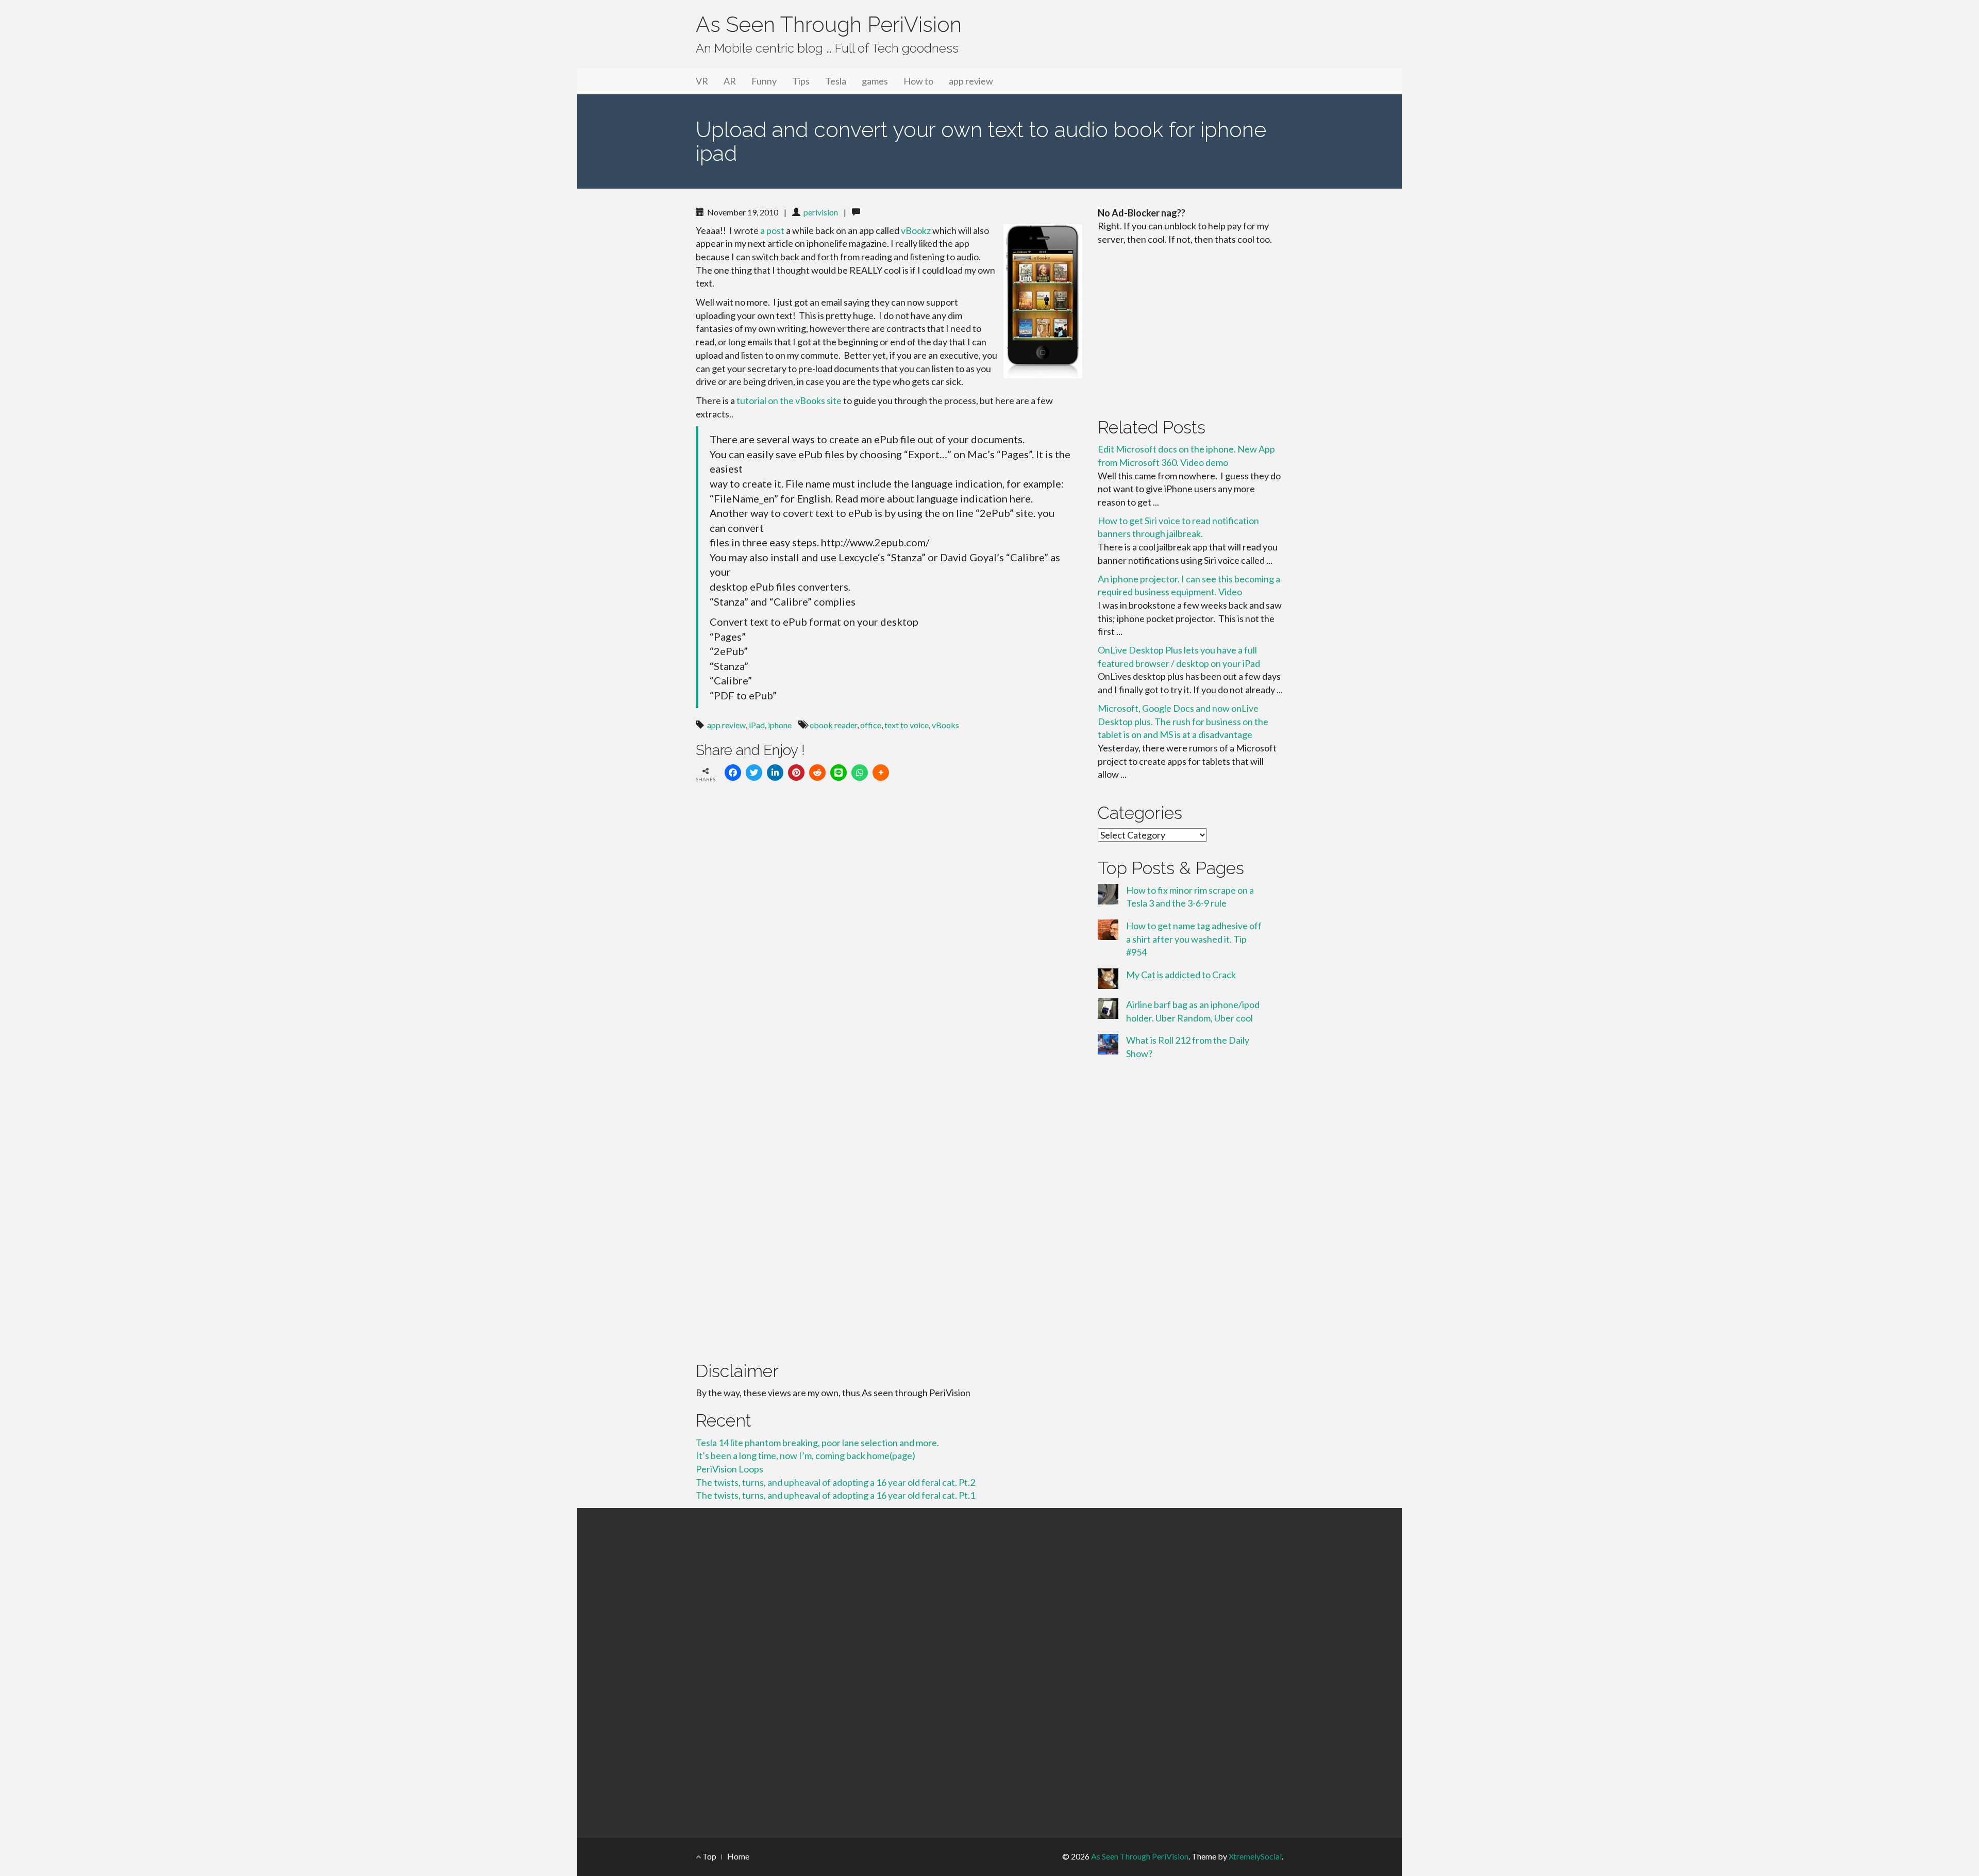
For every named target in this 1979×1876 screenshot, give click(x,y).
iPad (757, 725)
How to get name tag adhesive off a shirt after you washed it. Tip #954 (1194, 939)
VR (702, 81)
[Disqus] (889, 933)
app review (971, 81)
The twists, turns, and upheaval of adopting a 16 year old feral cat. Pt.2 (835, 1482)
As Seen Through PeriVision (829, 24)
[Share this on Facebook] (733, 773)
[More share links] (881, 773)
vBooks (945, 725)
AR (730, 81)
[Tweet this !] (754, 773)
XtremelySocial (1255, 1856)
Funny (764, 81)
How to (918, 81)
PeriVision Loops (729, 1469)
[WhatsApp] (860, 773)
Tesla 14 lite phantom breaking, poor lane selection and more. (817, 1443)
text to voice (907, 725)
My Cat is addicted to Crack (1181, 975)
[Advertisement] (1190, 329)
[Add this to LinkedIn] (775, 773)
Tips (801, 81)
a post (772, 230)
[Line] (838, 773)
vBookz (917, 230)
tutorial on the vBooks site (789, 400)
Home (738, 1856)
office (871, 725)
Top (709, 1856)
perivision (821, 212)
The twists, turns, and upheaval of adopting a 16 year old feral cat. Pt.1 (835, 1495)
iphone (780, 725)
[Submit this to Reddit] (817, 773)
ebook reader (833, 725)
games (875, 81)
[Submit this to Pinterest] (796, 773)
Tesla (836, 81)
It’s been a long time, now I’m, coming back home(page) (806, 1455)
